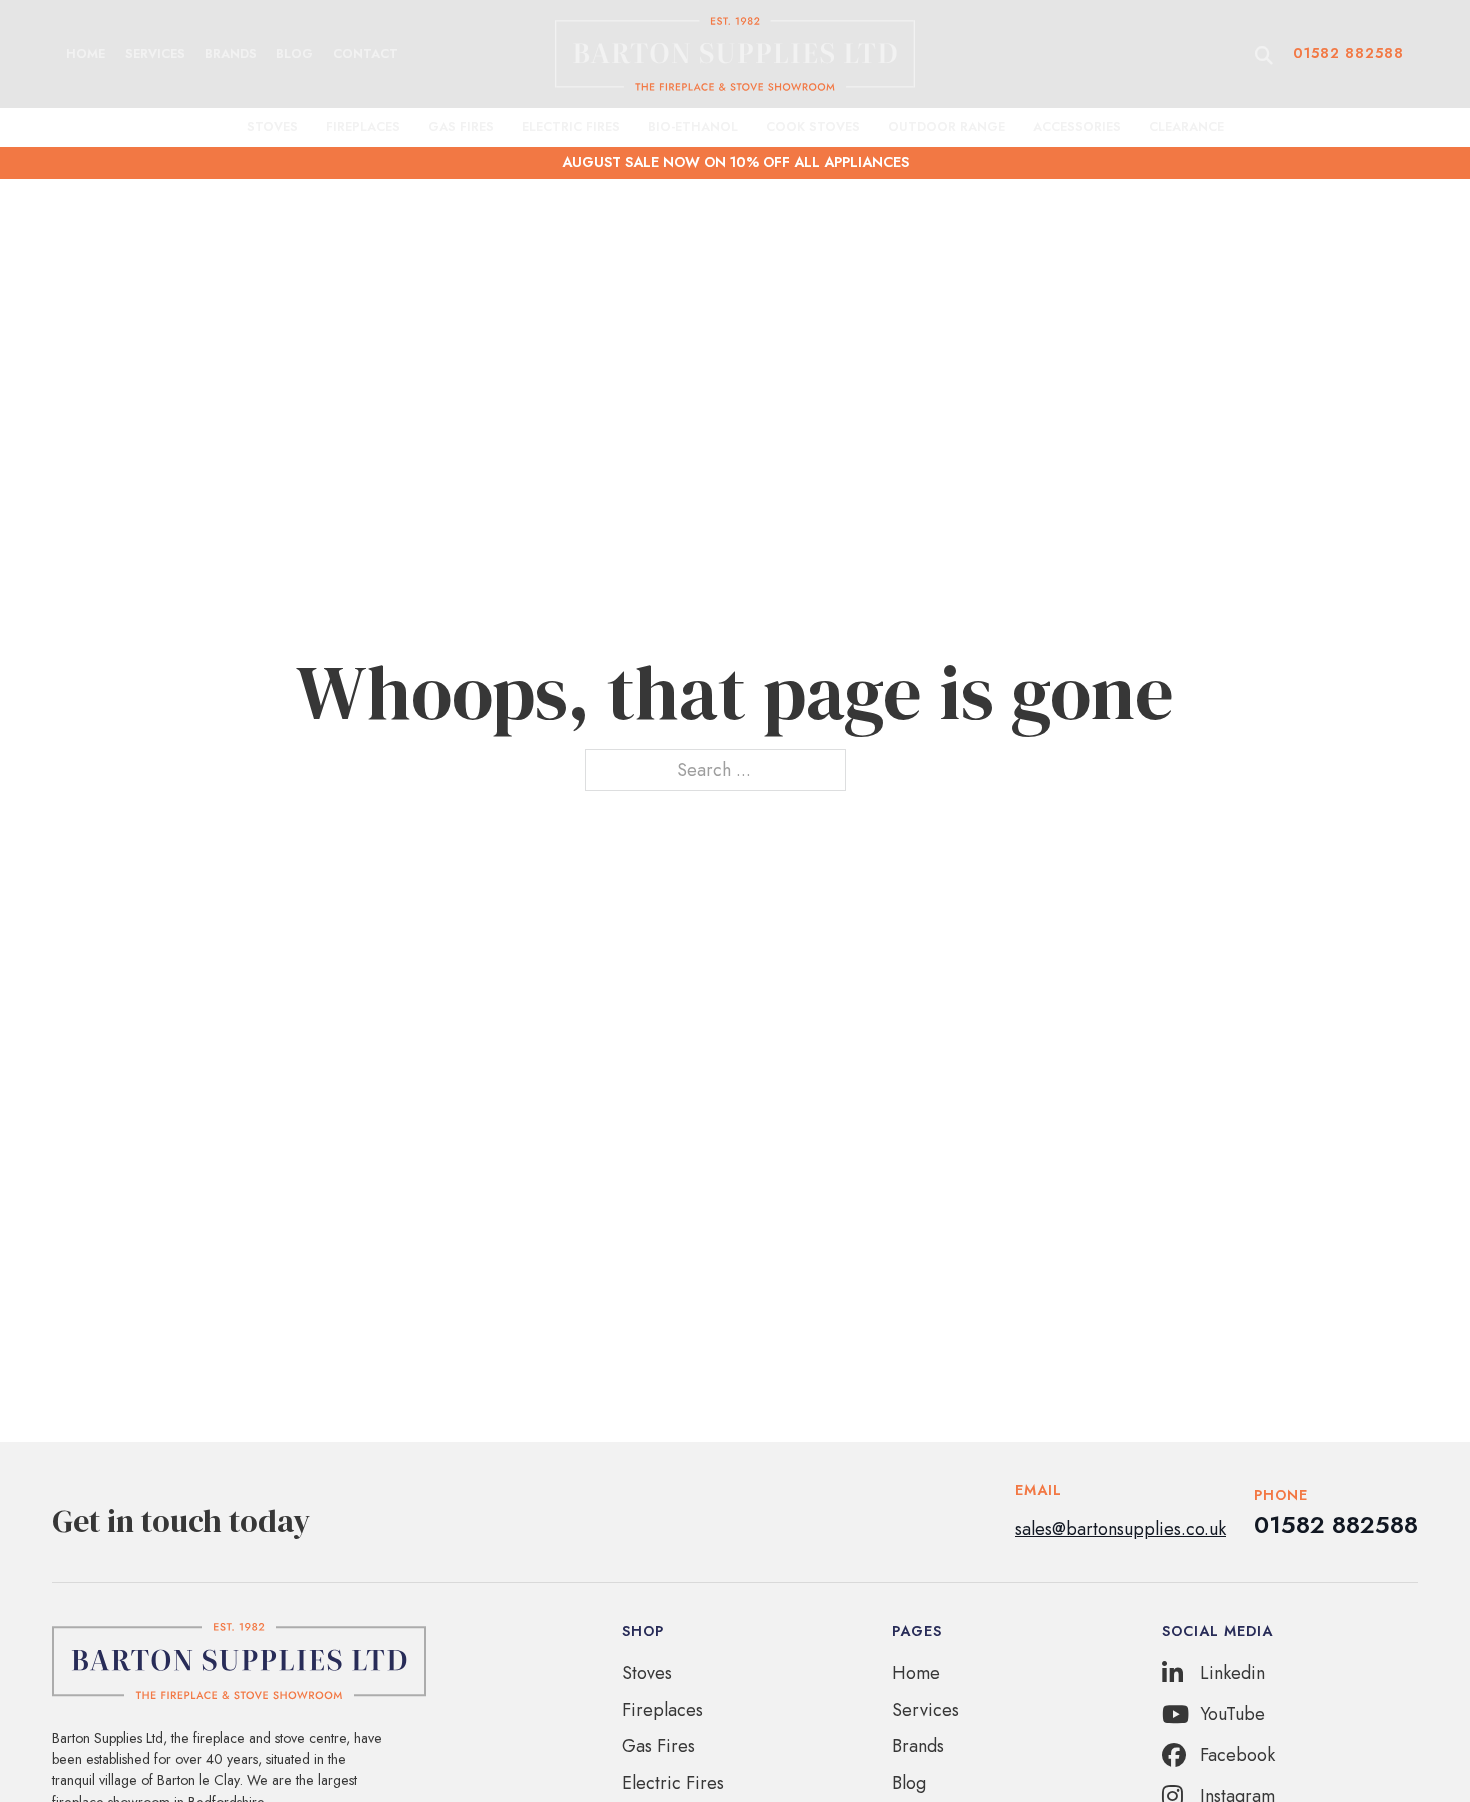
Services (155, 54)
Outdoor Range (946, 127)
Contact (365, 54)
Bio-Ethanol (693, 127)
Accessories (1077, 127)
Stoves (272, 127)
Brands (231, 54)
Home (85, 54)
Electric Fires (571, 127)
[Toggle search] (1264, 56)
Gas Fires (461, 127)
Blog (294, 54)
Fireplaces (363, 127)
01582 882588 (1348, 53)
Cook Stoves (813, 127)
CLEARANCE (1186, 127)
